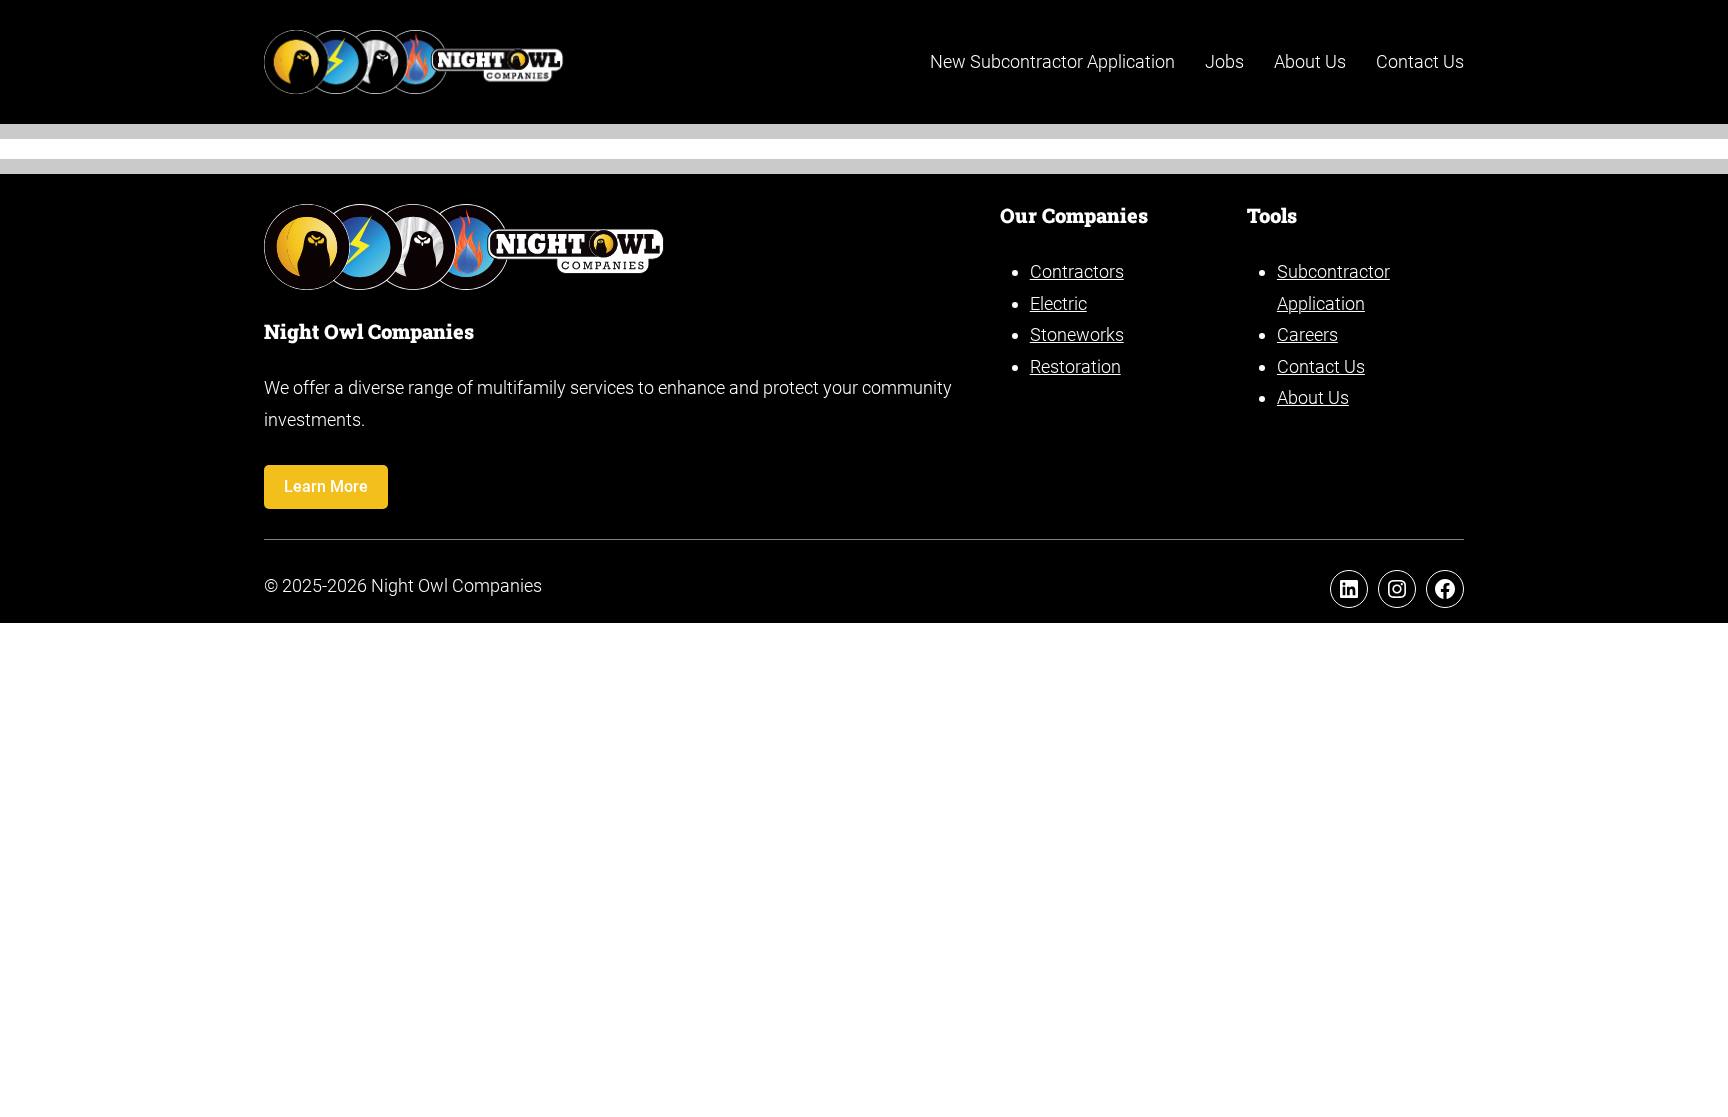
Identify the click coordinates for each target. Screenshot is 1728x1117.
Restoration (1075, 366)
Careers (1307, 334)
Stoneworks (1077, 334)
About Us (1313, 397)
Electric (1058, 303)
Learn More (326, 486)
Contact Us (1321, 366)
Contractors (1077, 271)
